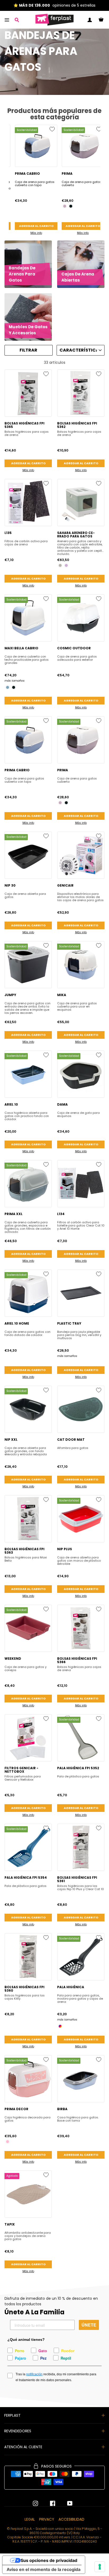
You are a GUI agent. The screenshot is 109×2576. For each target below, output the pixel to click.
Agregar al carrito (36, 226)
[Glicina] (65, 206)
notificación (34, 2374)
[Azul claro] (8, 687)
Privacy (47, 2519)
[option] (36, 181)
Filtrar (28, 350)
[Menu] (7, 20)
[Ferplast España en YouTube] (66, 2503)
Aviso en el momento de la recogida (44, 2569)
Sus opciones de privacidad (49, 2560)
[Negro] (71, 206)
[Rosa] (8, 2142)
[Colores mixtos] (60, 2026)
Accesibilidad (71, 2519)
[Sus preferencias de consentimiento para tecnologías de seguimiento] (100, 2567)
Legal (30, 2519)
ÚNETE (89, 2325)
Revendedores (18, 2431)
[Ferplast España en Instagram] (35, 2503)
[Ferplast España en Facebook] (49, 2503)
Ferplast (12, 2415)
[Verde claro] (60, 565)
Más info (36, 233)
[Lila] (66, 565)
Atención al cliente (23, 2447)
